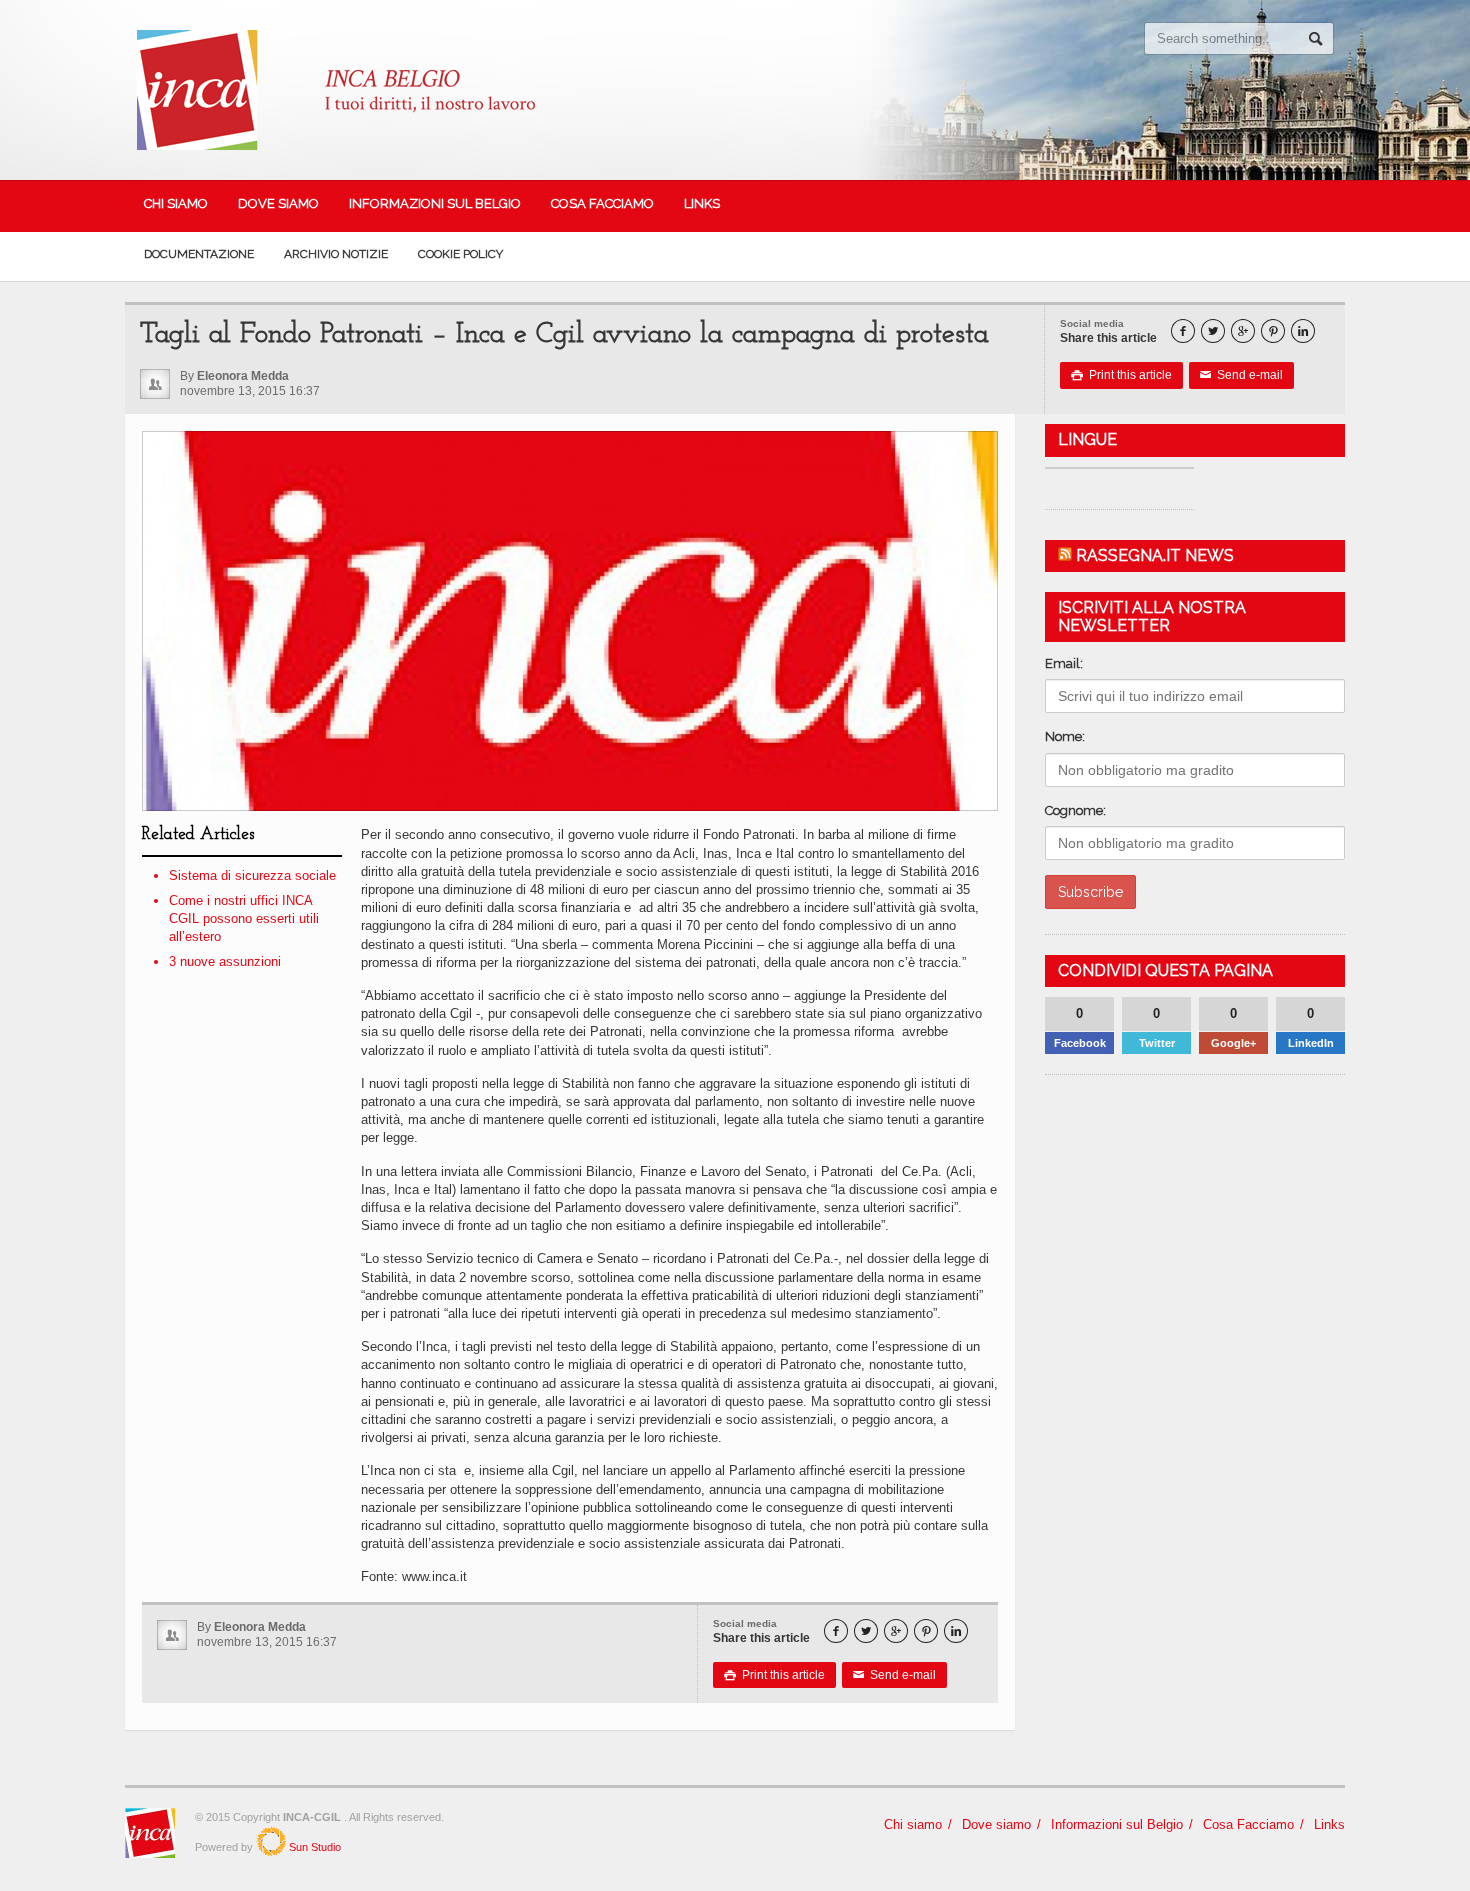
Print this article (1121, 375)
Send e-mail (1241, 375)
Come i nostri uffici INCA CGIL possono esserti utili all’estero (244, 918)
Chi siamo (176, 203)
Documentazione (199, 254)
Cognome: (1075, 810)
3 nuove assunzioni (225, 961)
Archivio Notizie (336, 254)
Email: (1064, 663)
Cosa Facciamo (602, 203)
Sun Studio (313, 1847)
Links (702, 203)
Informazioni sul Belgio (435, 203)
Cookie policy (460, 254)
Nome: (1065, 736)
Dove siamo (278, 203)
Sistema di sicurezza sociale (252, 875)
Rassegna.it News (1155, 555)
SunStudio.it (271, 1841)
